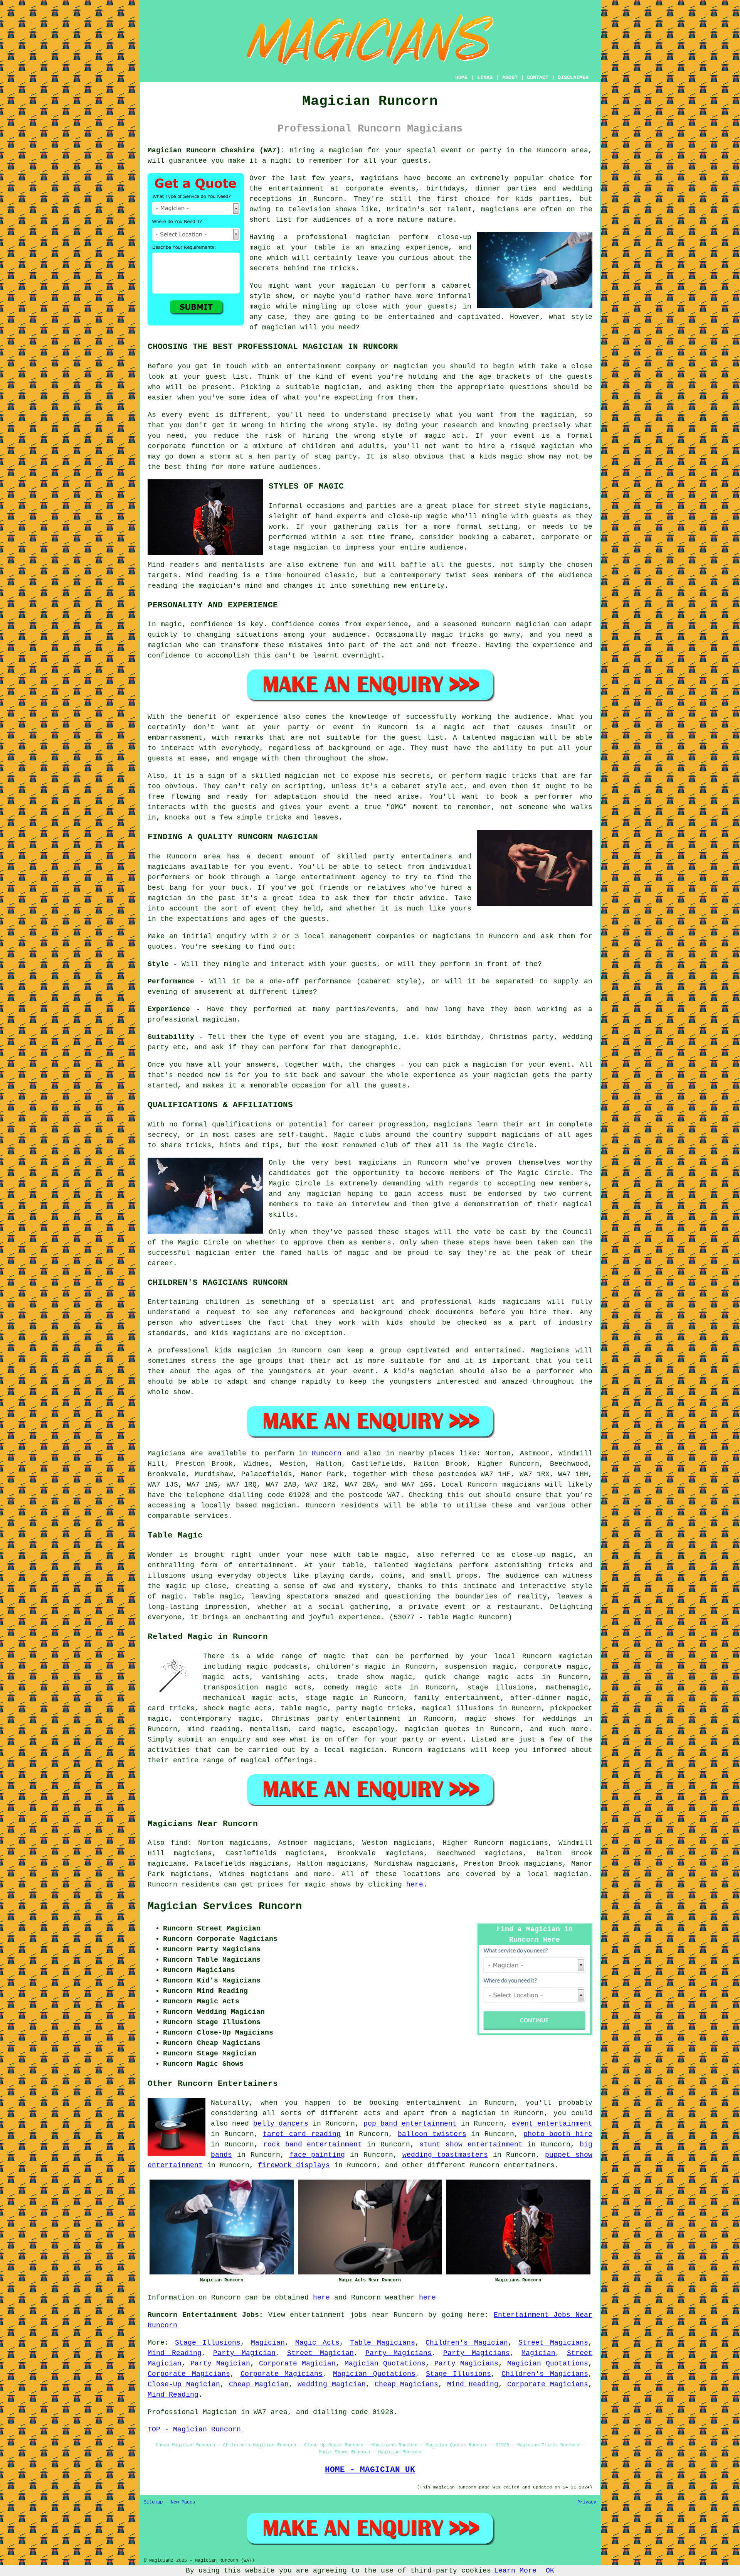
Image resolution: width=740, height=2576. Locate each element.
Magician (268, 2343)
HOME (461, 78)
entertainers (529, 2165)
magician (279, 1505)
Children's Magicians (545, 2374)
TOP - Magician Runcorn (194, 2429)
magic (335, 1656)
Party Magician (244, 2353)
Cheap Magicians (407, 2384)
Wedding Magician (332, 2384)
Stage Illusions (208, 2343)
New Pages (183, 2502)
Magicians (167, 1453)
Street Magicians (553, 2343)
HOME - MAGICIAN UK (370, 2470)
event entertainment (552, 2124)
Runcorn (327, 1453)
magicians (521, 1485)
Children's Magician (467, 2343)
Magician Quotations (385, 2364)
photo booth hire (558, 2134)
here (415, 1885)
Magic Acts (317, 2343)
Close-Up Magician (184, 2384)
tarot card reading (302, 2134)
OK (550, 2571)
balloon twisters (432, 2134)
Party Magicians (399, 2353)
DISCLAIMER (573, 78)
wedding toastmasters (445, 2155)
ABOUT (510, 78)
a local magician (349, 1750)
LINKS (485, 78)
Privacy (587, 2502)
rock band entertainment (313, 2144)
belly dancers (281, 2124)
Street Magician (320, 2353)
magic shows (328, 1885)
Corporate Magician (297, 2364)
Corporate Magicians (189, 2374)
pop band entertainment (410, 2124)
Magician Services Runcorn (225, 1907)
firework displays (294, 2165)
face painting (317, 2155)
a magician (474, 2113)
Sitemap (153, 2502)
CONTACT (538, 78)
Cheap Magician (259, 2384)
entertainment (434, 2103)
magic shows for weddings (521, 1719)
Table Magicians (383, 2343)
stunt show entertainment (471, 2144)
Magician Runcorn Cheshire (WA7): (216, 150)
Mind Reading (175, 2353)
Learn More (515, 2571)
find (179, 1843)
